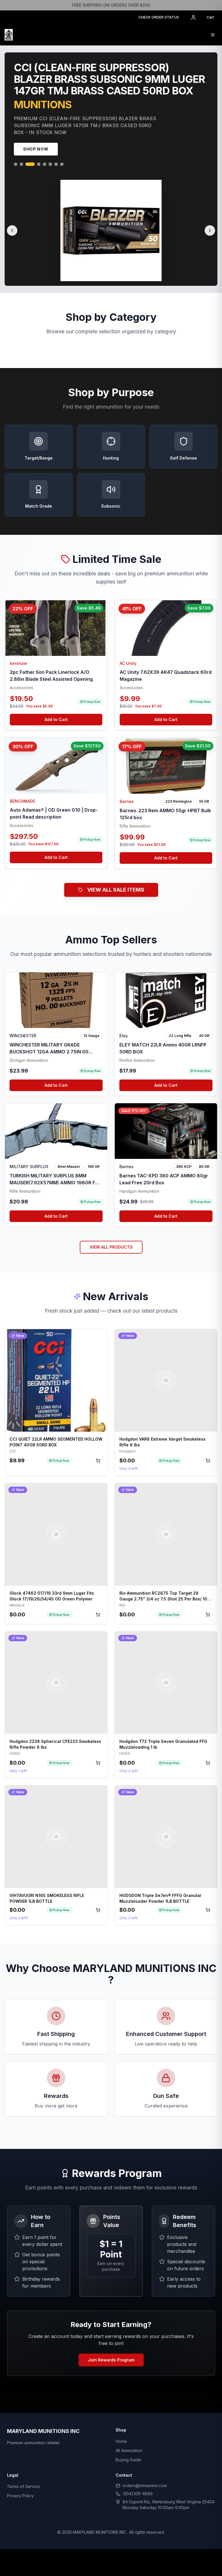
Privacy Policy (20, 2498)
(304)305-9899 (138, 2496)
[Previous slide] (12, 233)
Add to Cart (56, 722)
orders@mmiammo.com (145, 2488)
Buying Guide (128, 2462)
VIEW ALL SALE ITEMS (116, 892)
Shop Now (36, 151)
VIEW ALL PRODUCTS (111, 1249)
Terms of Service (23, 2489)
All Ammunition (129, 2453)
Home (121, 2444)
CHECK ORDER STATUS (159, 17)
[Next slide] (210, 233)
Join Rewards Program (111, 2362)
